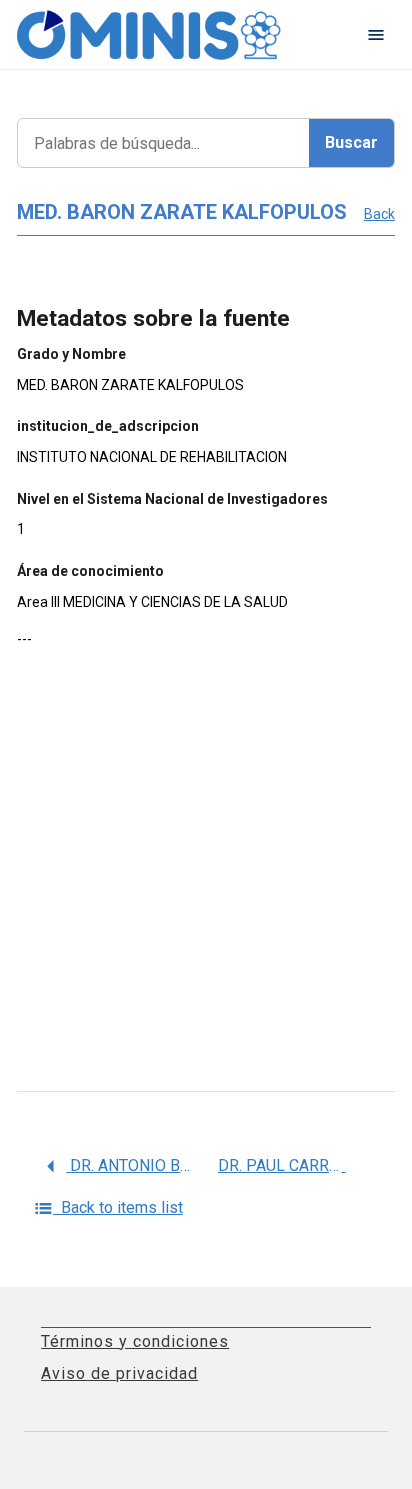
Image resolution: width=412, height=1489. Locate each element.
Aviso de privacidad (119, 1373)
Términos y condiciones (135, 1341)
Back (379, 214)
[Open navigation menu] (376, 35)
